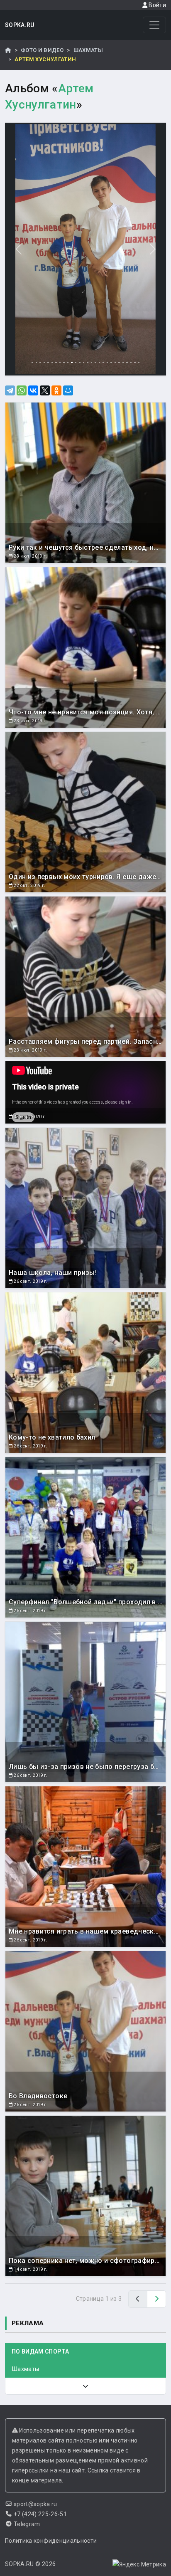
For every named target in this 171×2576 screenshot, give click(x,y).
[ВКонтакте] (33, 390)
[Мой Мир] (68, 390)
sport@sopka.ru (35, 2504)
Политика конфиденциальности (51, 2541)
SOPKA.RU (20, 25)
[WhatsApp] (22, 390)
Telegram (27, 2524)
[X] (45, 390)
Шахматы (88, 50)
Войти (157, 5)
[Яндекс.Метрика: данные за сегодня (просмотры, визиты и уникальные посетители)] (139, 2564)
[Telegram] (10, 390)
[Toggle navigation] (154, 25)
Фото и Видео (42, 50)
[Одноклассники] (56, 390)
